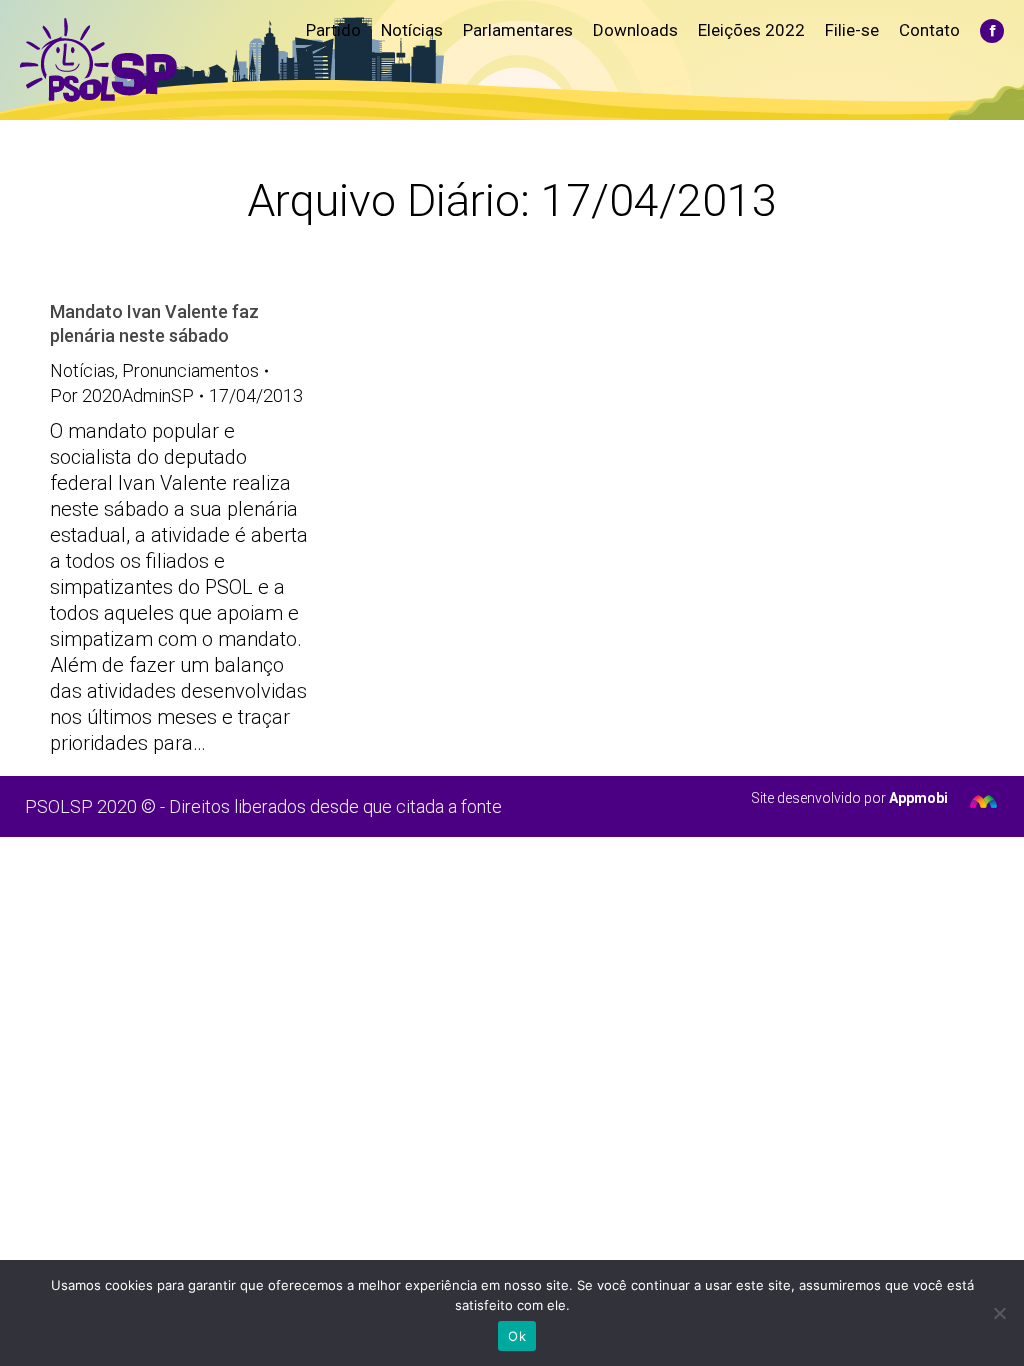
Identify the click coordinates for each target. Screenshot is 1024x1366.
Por (122, 395)
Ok (517, 1336)
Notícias (82, 370)
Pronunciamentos (190, 370)
